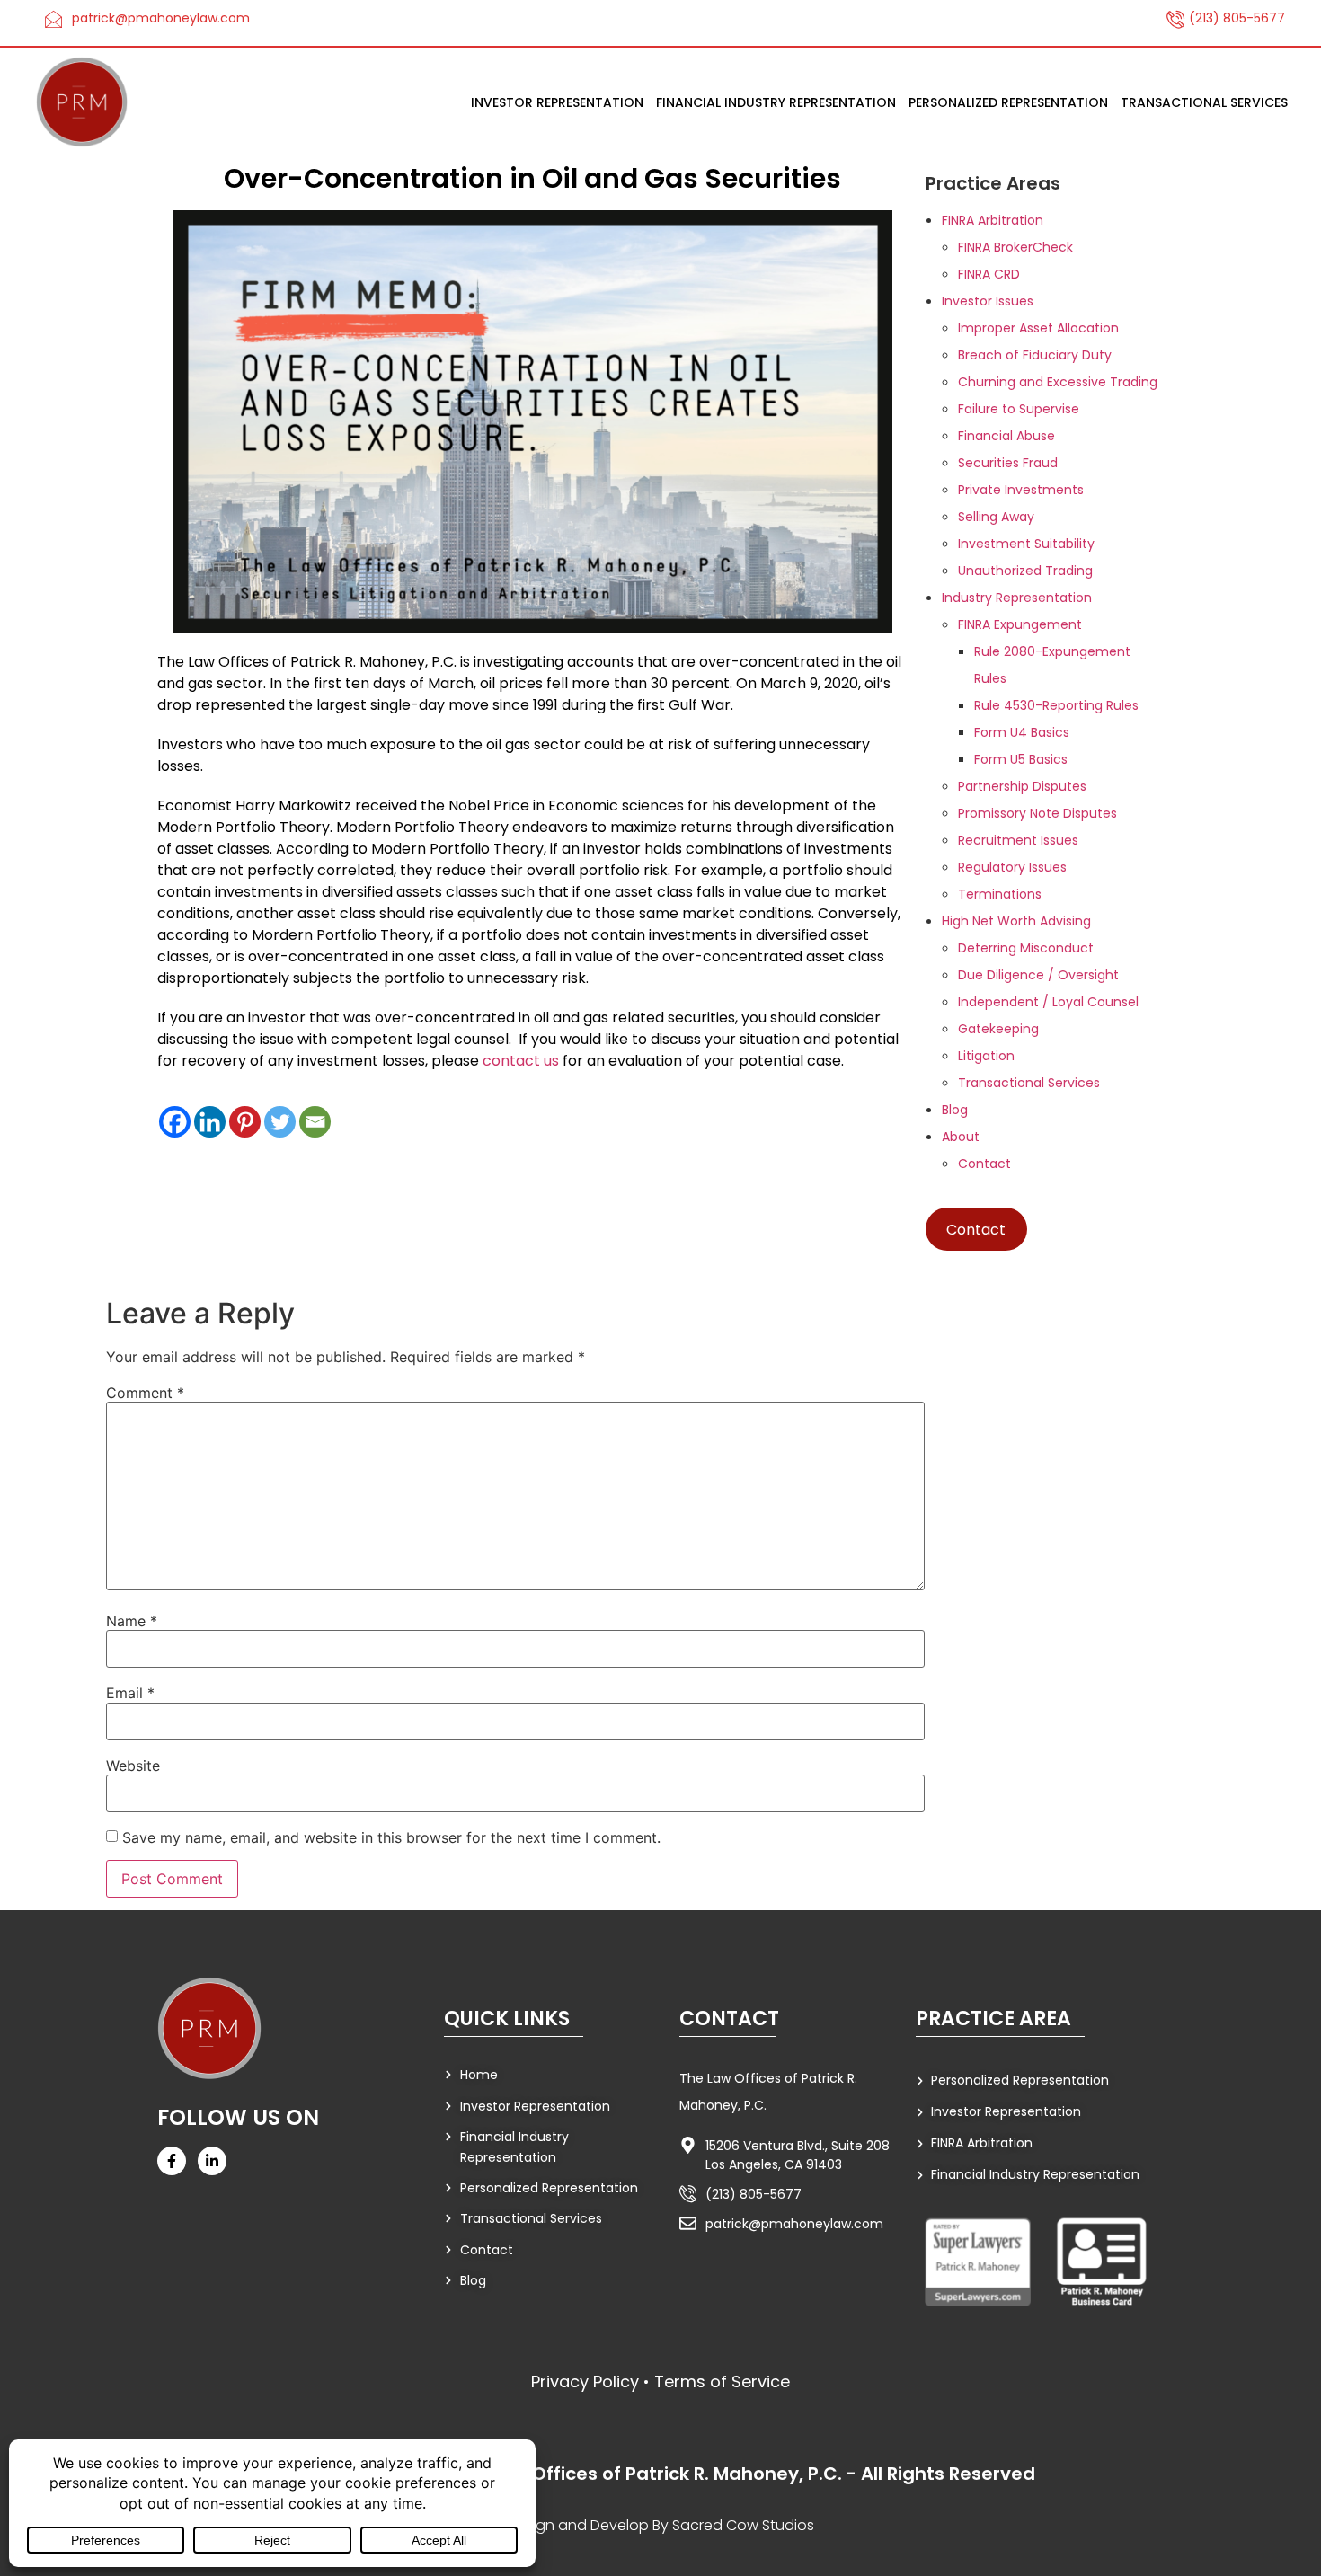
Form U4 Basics (1022, 732)
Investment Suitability (1026, 544)
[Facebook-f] (172, 2161)
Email (130, 1693)
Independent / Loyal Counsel (1048, 1002)
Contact (984, 1164)
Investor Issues (988, 301)
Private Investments (1021, 490)
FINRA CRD (989, 274)
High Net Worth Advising (1016, 921)
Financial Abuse (1006, 436)
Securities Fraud (1008, 463)
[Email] (315, 1122)
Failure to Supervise (1019, 409)
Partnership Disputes (1022, 786)
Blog (955, 1110)
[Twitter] (280, 1122)
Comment (145, 1393)
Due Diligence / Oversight (1038, 975)
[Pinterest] (245, 1122)
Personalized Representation (1008, 102)
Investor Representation (557, 102)
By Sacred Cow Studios (733, 2525)
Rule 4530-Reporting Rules (1056, 705)
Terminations (1000, 894)
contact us (521, 1061)
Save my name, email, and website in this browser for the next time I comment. (391, 1837)
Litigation (986, 1056)
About (961, 1137)
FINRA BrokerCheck (1015, 247)
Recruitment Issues (1018, 840)
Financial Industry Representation (776, 102)
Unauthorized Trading (1025, 571)
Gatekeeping (998, 1029)
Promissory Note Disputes (1037, 813)
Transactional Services (1204, 102)
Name (132, 1621)
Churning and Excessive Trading (1058, 382)
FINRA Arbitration (993, 220)
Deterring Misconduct (1026, 948)
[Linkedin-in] (212, 2161)
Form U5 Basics (1021, 759)
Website (133, 1766)
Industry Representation (1017, 598)
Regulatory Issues (1012, 867)
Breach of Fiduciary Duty (1035, 355)
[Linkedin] (210, 1122)
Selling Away (996, 517)
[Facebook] (175, 1122)
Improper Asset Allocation (1038, 328)
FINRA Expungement (1020, 624)
